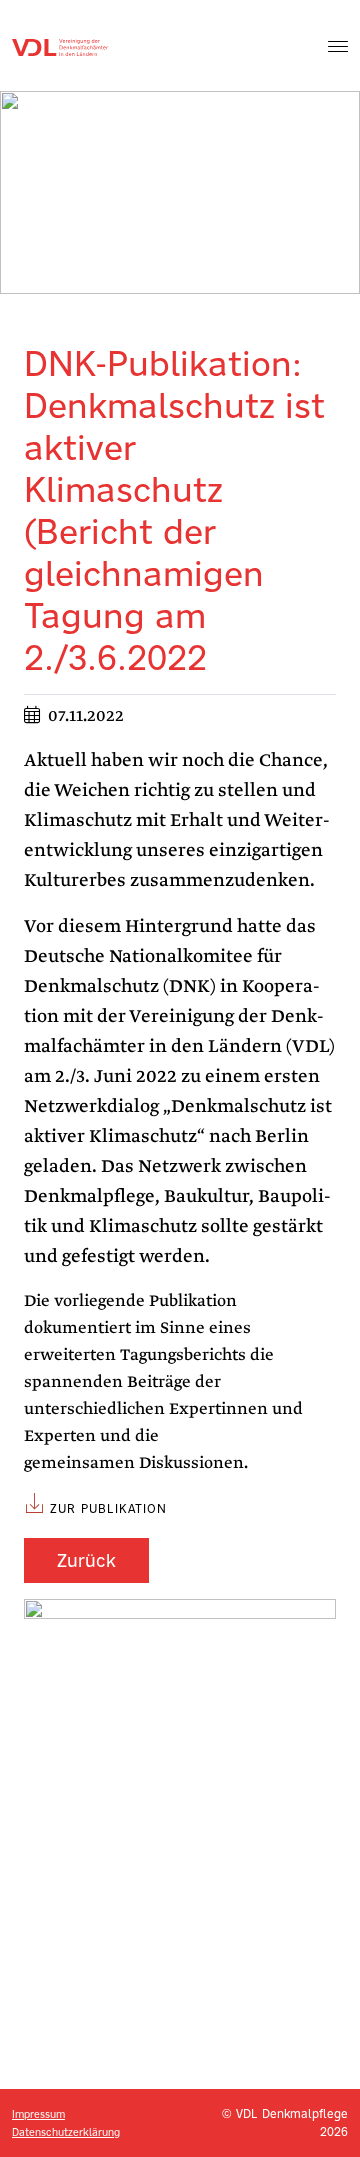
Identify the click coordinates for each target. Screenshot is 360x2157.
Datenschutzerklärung (66, 2132)
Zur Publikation (108, 1508)
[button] (338, 46)
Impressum (38, 2114)
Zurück (86, 1560)
